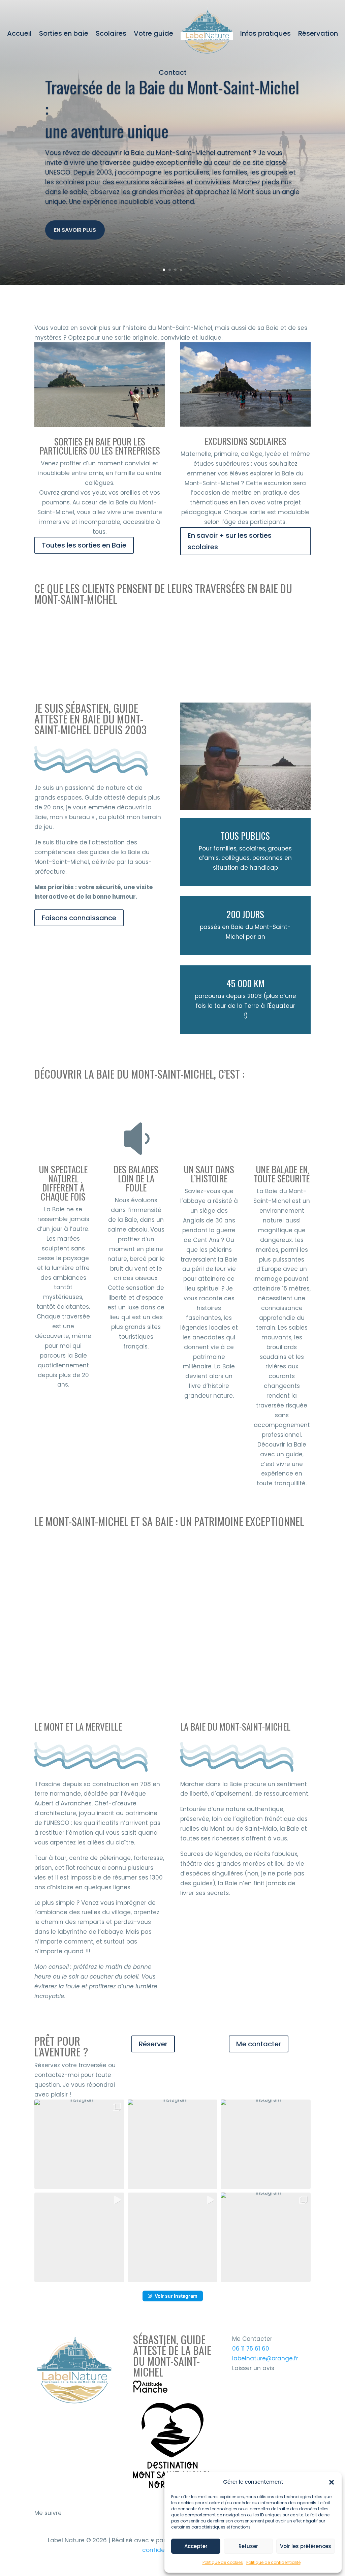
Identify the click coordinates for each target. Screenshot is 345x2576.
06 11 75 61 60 (251, 2349)
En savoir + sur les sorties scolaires (230, 541)
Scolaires (111, 33)
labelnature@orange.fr (265, 2358)
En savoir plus (75, 230)
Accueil (19, 33)
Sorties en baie (64, 33)
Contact (173, 72)
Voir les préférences (306, 2546)
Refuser (248, 2546)
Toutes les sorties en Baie (84, 545)
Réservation (318, 33)
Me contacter (259, 2044)
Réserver (153, 2044)
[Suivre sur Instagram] (40, 2523)
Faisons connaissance (79, 918)
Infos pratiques (265, 33)
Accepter (196, 2546)
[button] (332, 2482)
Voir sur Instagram (176, 2296)
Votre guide (153, 33)
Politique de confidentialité (273, 2562)
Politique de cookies (223, 2562)
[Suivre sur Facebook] (56, 2523)
